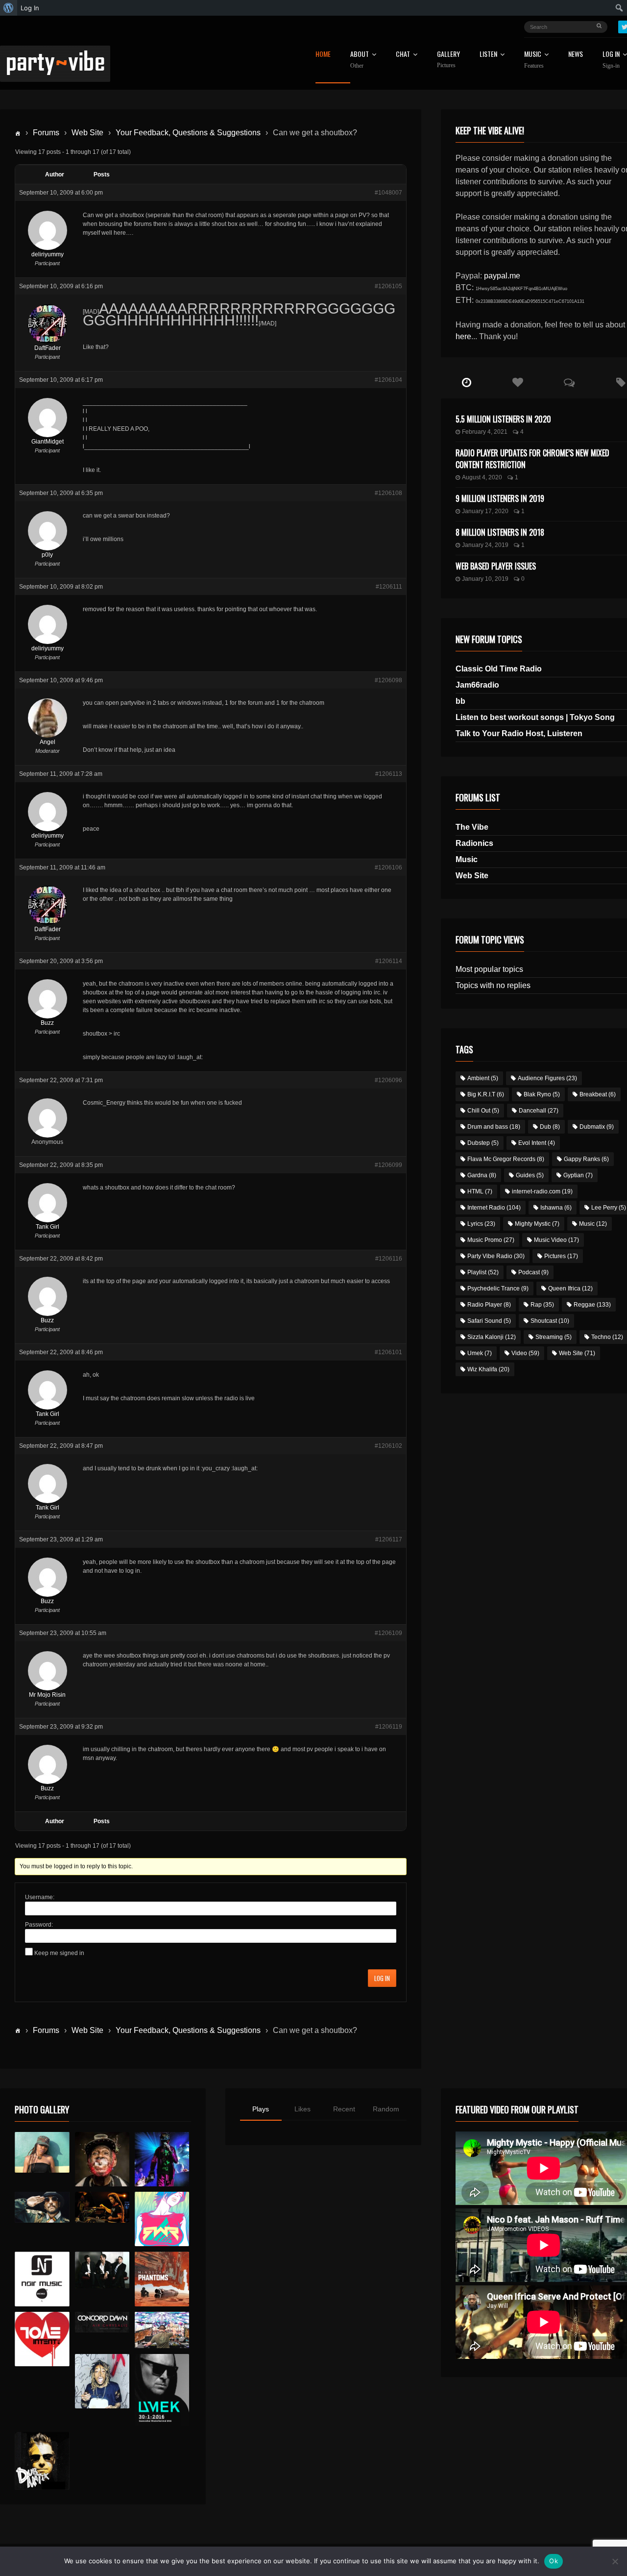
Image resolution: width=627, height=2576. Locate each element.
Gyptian (578, 1175)
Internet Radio (494, 1208)
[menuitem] (9, 8)
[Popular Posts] (518, 383)
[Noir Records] (42, 2279)
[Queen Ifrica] (42, 2153)
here (463, 336)
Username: (40, 1897)
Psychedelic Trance (498, 1288)
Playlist (483, 1272)
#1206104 (388, 380)
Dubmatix (597, 1127)
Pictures (561, 1256)
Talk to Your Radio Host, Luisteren (519, 733)
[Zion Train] (102, 2207)
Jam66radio (477, 685)
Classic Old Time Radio (499, 669)
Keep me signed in (59, 1953)
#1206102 (388, 1446)
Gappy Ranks (586, 1159)
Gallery (448, 60)
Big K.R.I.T (486, 1094)
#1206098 (388, 680)
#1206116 (389, 1259)
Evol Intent (537, 1143)
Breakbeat (598, 1094)
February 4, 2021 (485, 432)
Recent (344, 2109)
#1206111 (389, 587)
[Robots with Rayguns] (162, 2219)
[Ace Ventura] (162, 2330)
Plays (261, 2109)
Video (525, 1353)
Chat (403, 55)
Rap (542, 1305)
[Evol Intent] (42, 2339)
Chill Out (483, 1111)
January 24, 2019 (485, 545)
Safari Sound (489, 1321)
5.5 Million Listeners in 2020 (503, 419)
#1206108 (388, 493)
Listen (488, 55)
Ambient (483, 1078)
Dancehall (539, 1111)
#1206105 (388, 286)
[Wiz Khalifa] (102, 2381)
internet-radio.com (542, 1191)
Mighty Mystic (537, 1224)
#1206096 (388, 1080)
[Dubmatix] (42, 2461)
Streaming (554, 1337)
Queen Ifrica (570, 1288)
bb (460, 701)
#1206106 (388, 867)
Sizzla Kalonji (492, 1337)
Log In (382, 1978)
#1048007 (388, 193)
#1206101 (388, 1352)
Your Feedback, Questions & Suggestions (188, 133)
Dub (550, 1127)
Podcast (533, 1272)
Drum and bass (494, 1127)
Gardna (482, 1175)
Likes (302, 2109)
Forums (46, 133)
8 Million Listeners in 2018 (500, 532)
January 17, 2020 (485, 511)
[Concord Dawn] (102, 2322)
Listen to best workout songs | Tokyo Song (535, 717)
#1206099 (388, 1165)
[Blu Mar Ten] (102, 2270)
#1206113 (389, 774)
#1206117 (389, 1539)
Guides (530, 1175)
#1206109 (388, 1633)
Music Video (556, 1240)
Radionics (474, 843)
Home (323, 55)
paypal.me (502, 276)
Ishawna (556, 1208)
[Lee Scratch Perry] (102, 2159)
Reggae (592, 1305)
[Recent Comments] (569, 383)
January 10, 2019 (485, 579)
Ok (554, 2561)
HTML (480, 1191)
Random (386, 2109)
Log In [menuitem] (30, 8)
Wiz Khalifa (488, 1369)
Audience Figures (547, 1078)
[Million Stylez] (42, 2207)
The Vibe (472, 827)
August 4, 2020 (482, 477)
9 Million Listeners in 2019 (500, 498)
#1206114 (389, 961)
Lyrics (481, 1224)
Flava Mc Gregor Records (506, 1159)
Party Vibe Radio (496, 1256)
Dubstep (483, 1143)
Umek (480, 1353)
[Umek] (162, 2390)
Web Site (87, 133)
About (360, 60)
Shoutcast (550, 1321)
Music (467, 859)
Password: (39, 1925)
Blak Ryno (542, 1094)
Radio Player (489, 1305)
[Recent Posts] (467, 383)
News (576, 55)
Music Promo (491, 1240)
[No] (615, 2561)
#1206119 (389, 1727)
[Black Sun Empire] (162, 2279)
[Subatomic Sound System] (162, 2159)
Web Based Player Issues (496, 566)
